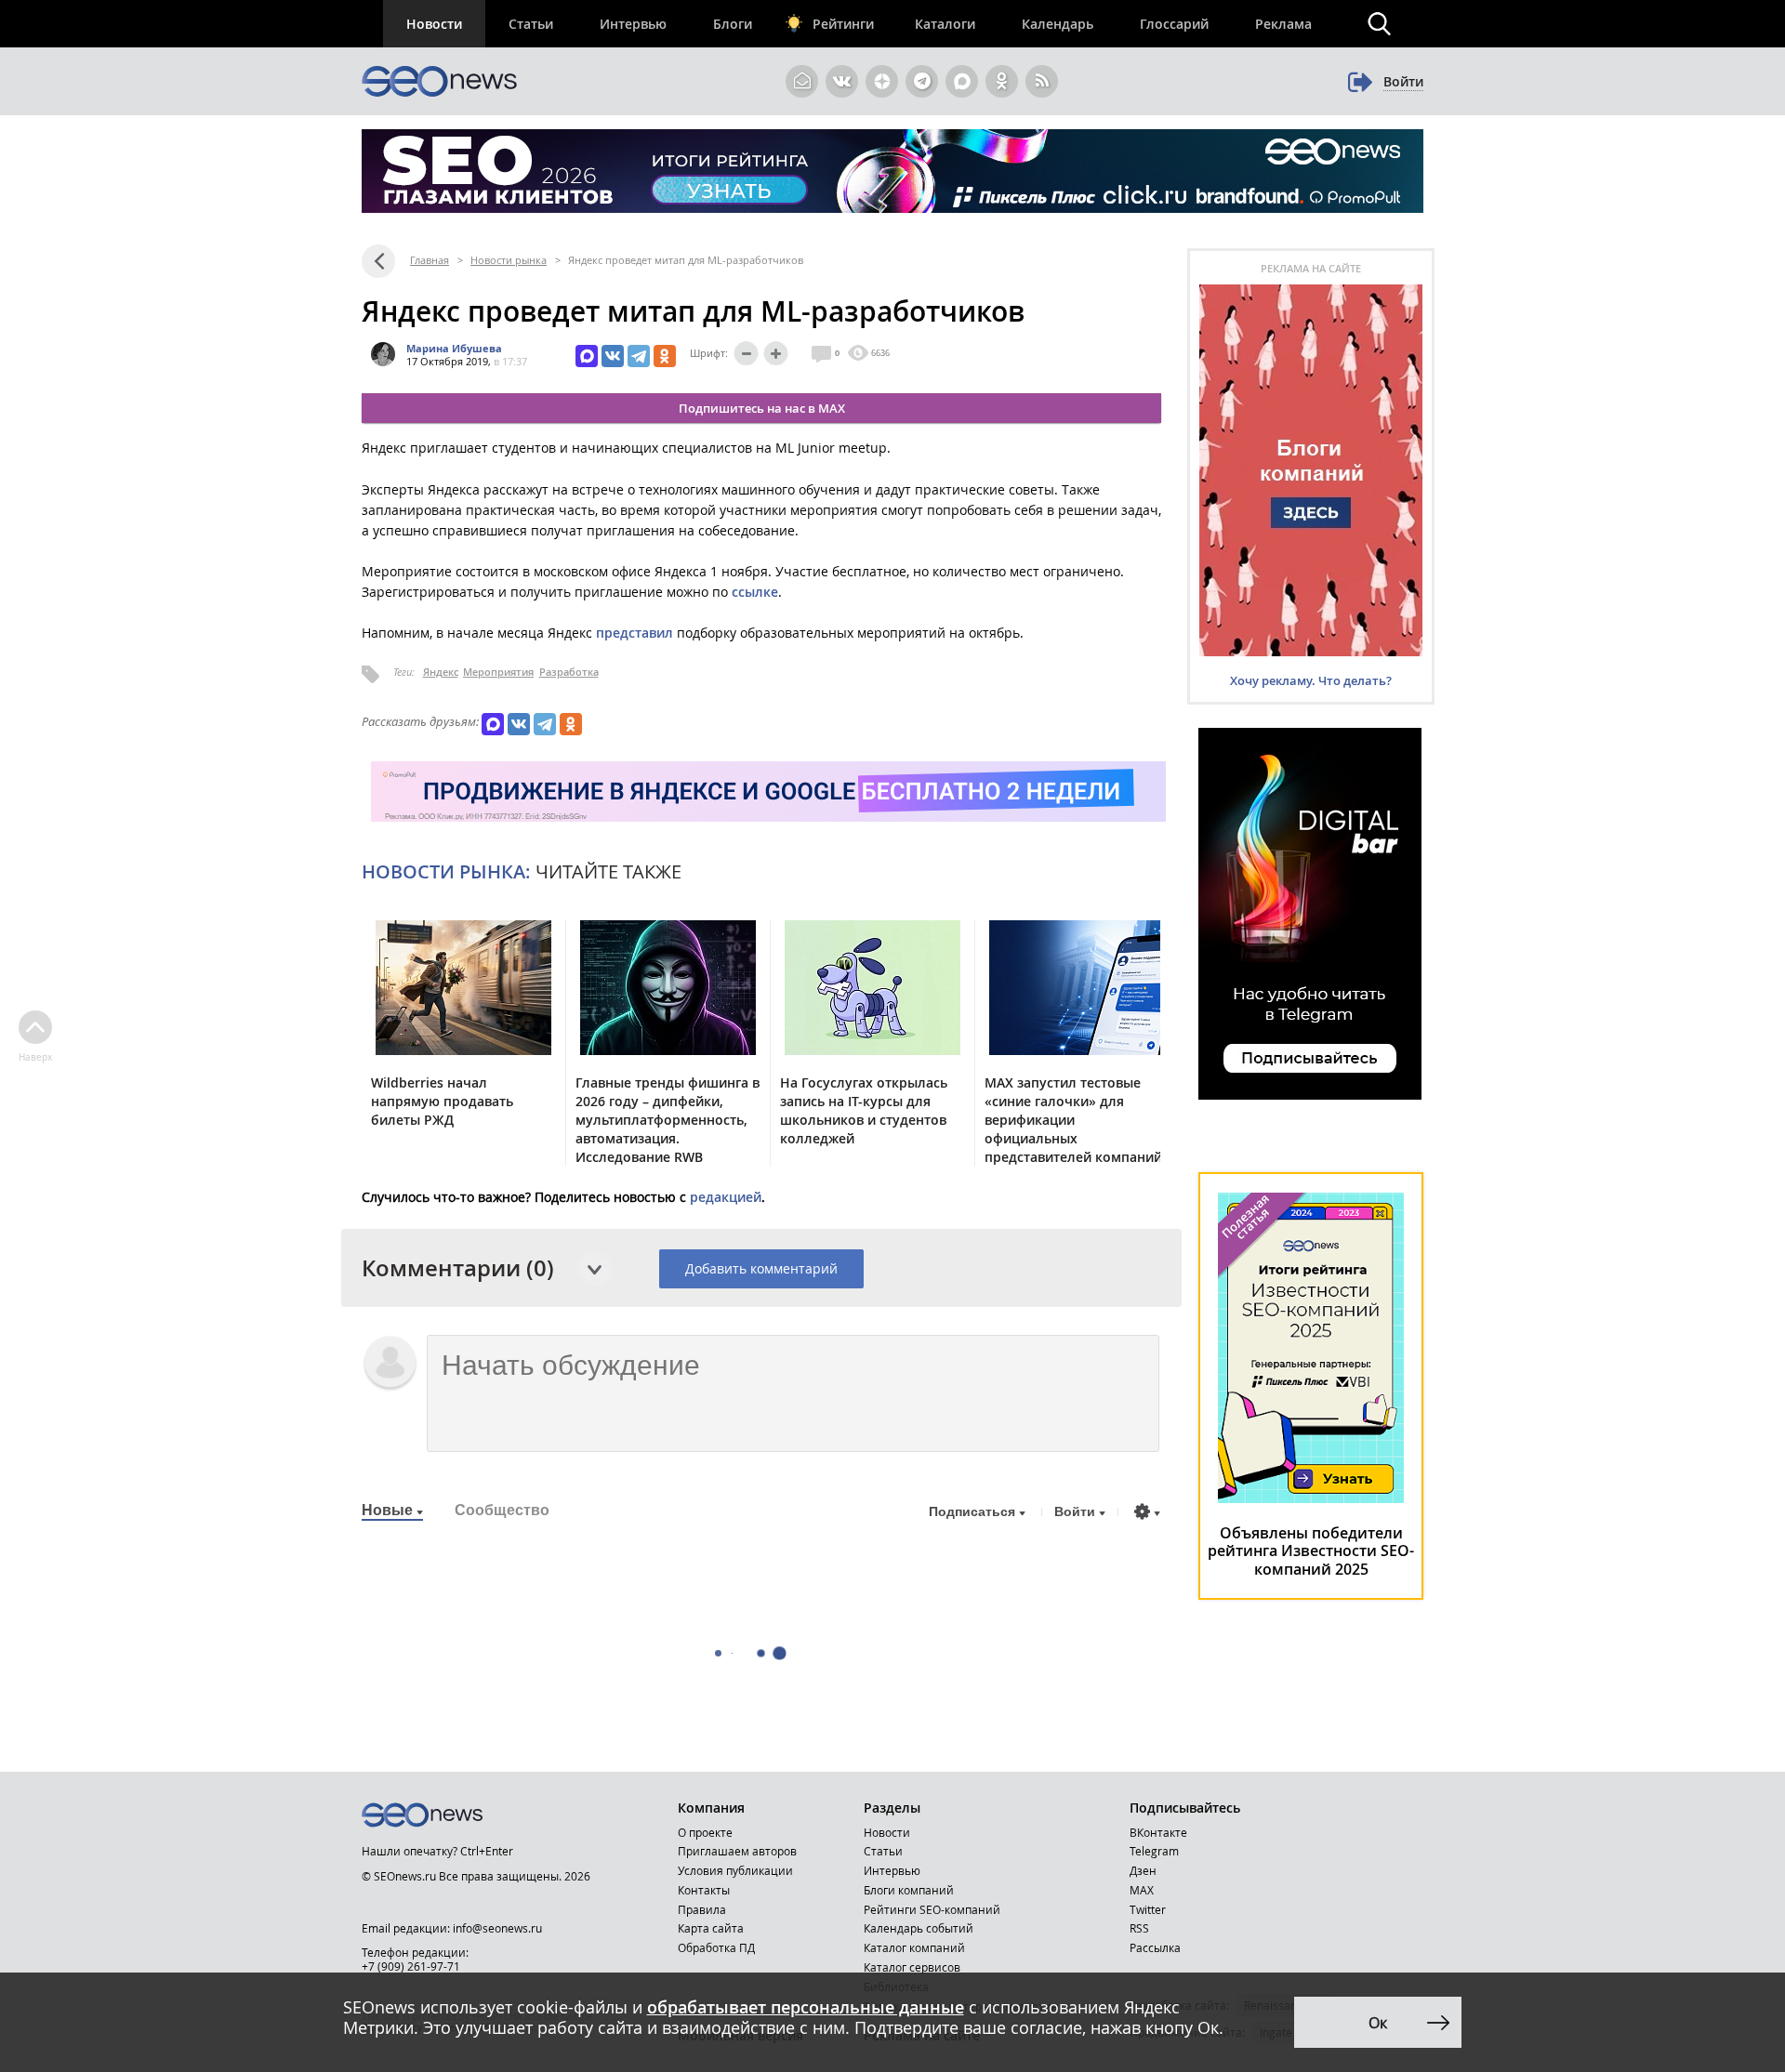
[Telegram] (639, 356)
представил (635, 633)
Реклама (1283, 24)
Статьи (531, 24)
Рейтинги (843, 24)
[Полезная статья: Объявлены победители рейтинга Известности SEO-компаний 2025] (1311, 1498)
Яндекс (441, 672)
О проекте (705, 1832)
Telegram (1154, 1851)
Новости (434, 24)
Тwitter (1148, 1909)
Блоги (733, 24)
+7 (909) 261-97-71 (411, 1966)
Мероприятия (498, 672)
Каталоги (945, 24)
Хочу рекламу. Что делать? (1311, 680)
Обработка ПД (716, 1947)
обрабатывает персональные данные (806, 2007)
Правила (702, 1909)
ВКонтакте (1158, 1832)
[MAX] (587, 356)
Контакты (704, 1890)
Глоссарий (1174, 24)
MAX (1142, 1890)
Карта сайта (711, 1928)
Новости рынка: (446, 871)
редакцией (726, 1197)
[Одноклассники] (665, 356)
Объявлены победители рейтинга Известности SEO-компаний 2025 (1311, 1551)
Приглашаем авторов (737, 1851)
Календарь (1058, 24)
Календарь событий (919, 1928)
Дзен (1143, 1870)
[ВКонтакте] (613, 356)
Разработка (569, 672)
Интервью (633, 24)
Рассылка (1155, 1947)
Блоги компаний (909, 1890)
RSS (1139, 1928)
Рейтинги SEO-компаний (932, 1909)
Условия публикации (735, 1870)
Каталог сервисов (912, 1967)
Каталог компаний (914, 1947)
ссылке (755, 592)
